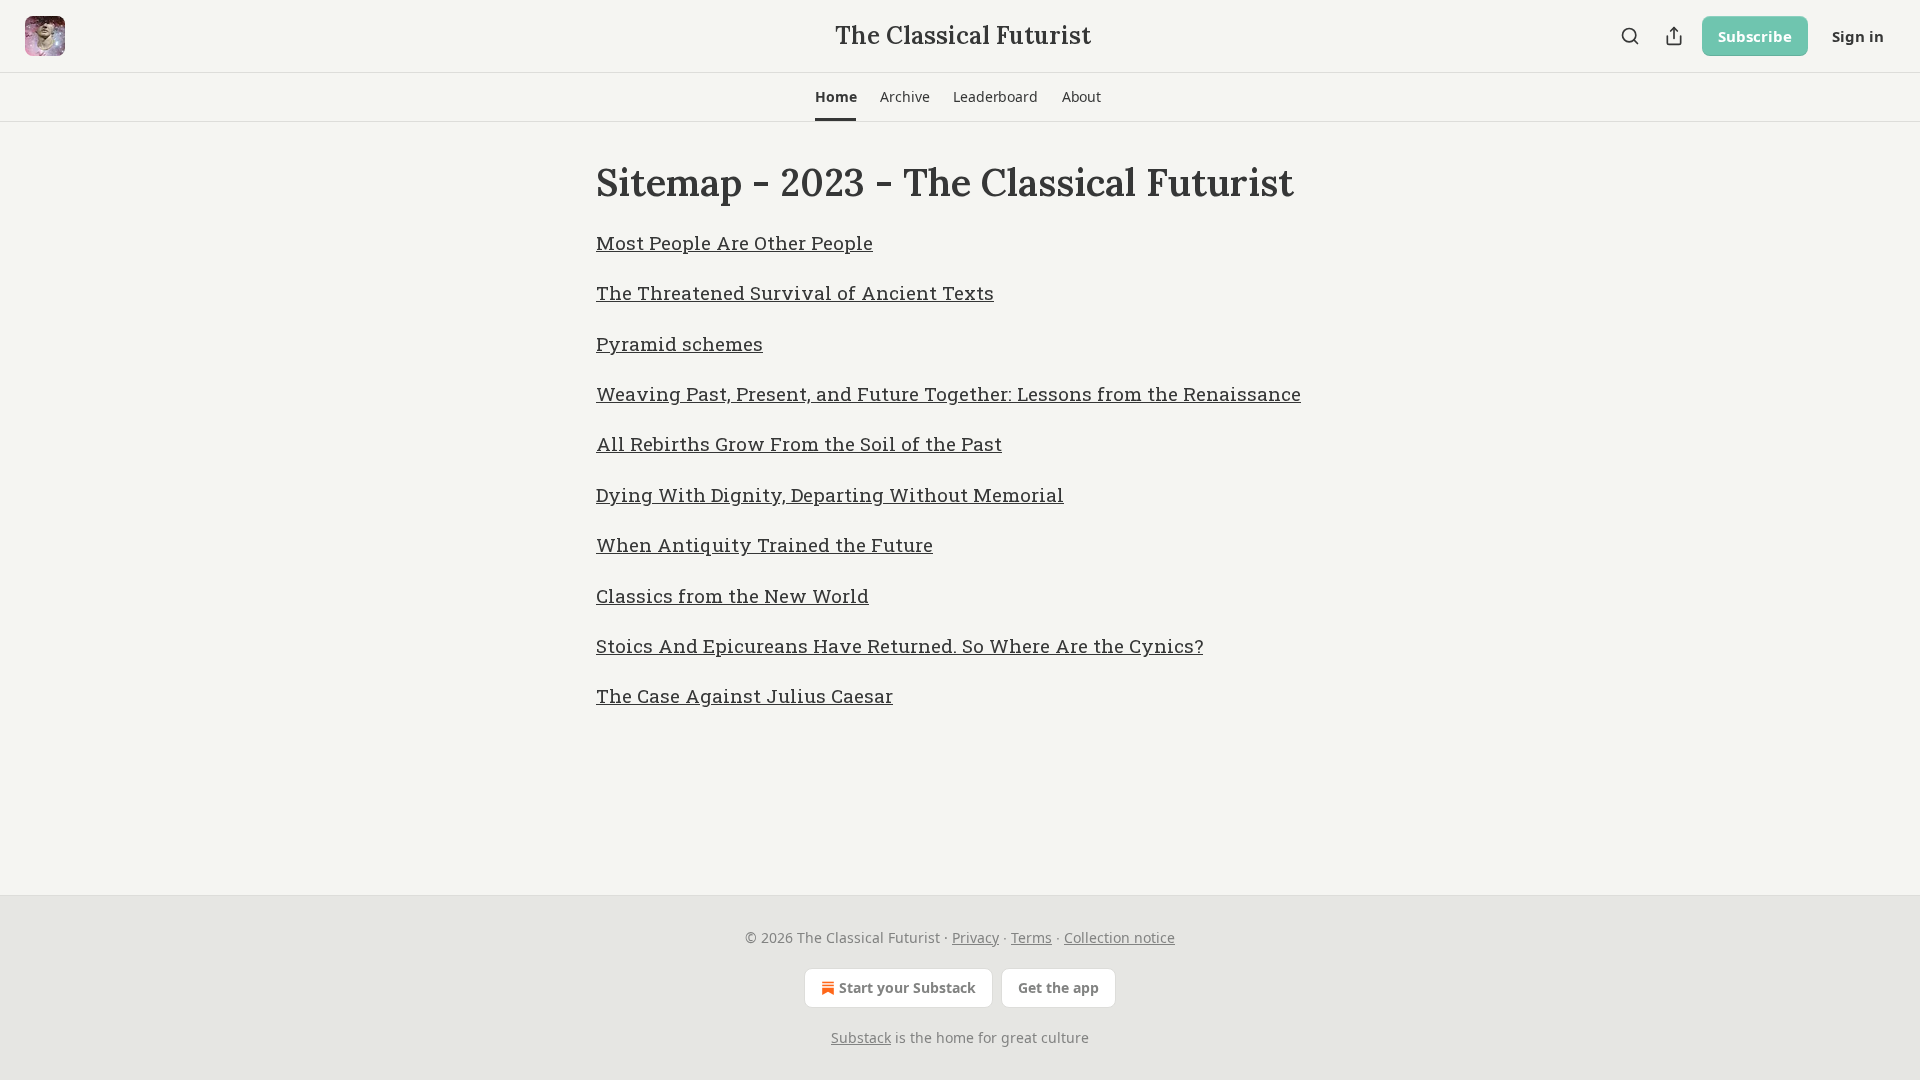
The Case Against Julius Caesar (744, 695)
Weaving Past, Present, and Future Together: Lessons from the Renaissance (948, 393)
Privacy (975, 937)
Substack (861, 1037)
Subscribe (1755, 36)
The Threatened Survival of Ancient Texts (795, 292)
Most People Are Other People (734, 242)
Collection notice (1119, 937)
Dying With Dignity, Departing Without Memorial (830, 494)
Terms (1031, 937)
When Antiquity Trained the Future (764, 544)
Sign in (1858, 36)
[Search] (1630, 36)
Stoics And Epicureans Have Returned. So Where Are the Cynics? (899, 645)
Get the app (1058, 987)
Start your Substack (907, 987)
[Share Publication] (1674, 36)
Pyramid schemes (679, 343)
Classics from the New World (732, 595)
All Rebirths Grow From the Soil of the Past (799, 443)
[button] (835, 97)
